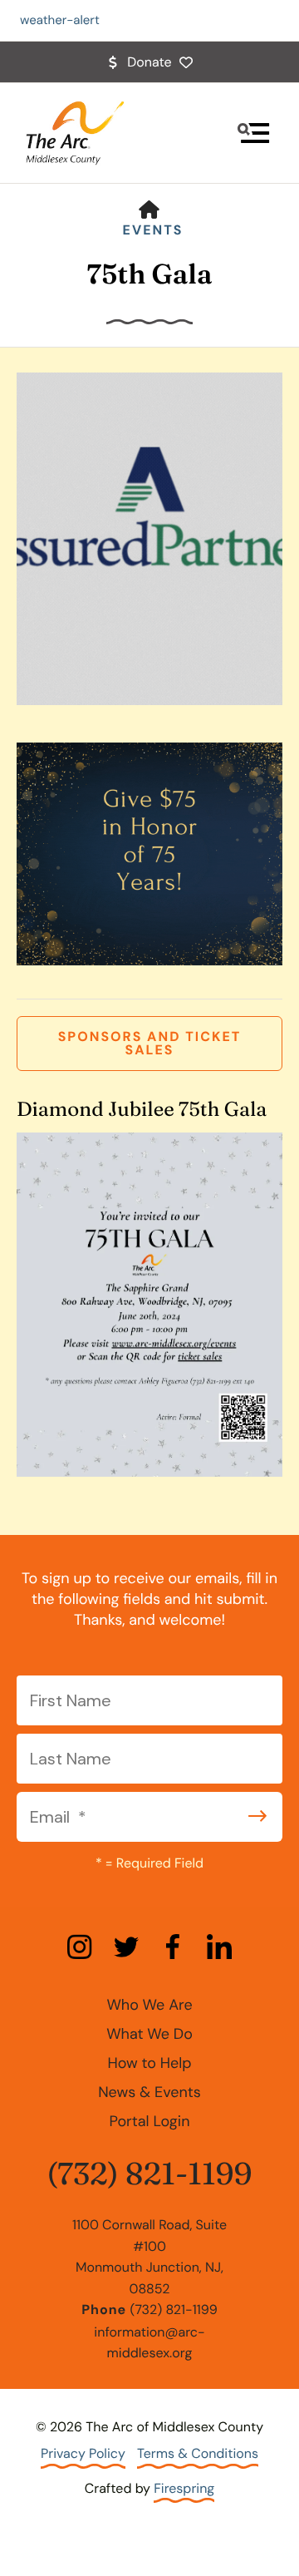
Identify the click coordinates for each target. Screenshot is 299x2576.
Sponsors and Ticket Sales (150, 1043)
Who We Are (149, 2005)
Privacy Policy (83, 2453)
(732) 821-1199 (149, 2174)
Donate (149, 62)
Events (153, 230)
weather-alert (60, 20)
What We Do (149, 2034)
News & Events (149, 2092)
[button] (253, 133)
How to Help (149, 2063)
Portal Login (149, 2121)
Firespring (184, 2488)
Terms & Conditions (198, 2453)
